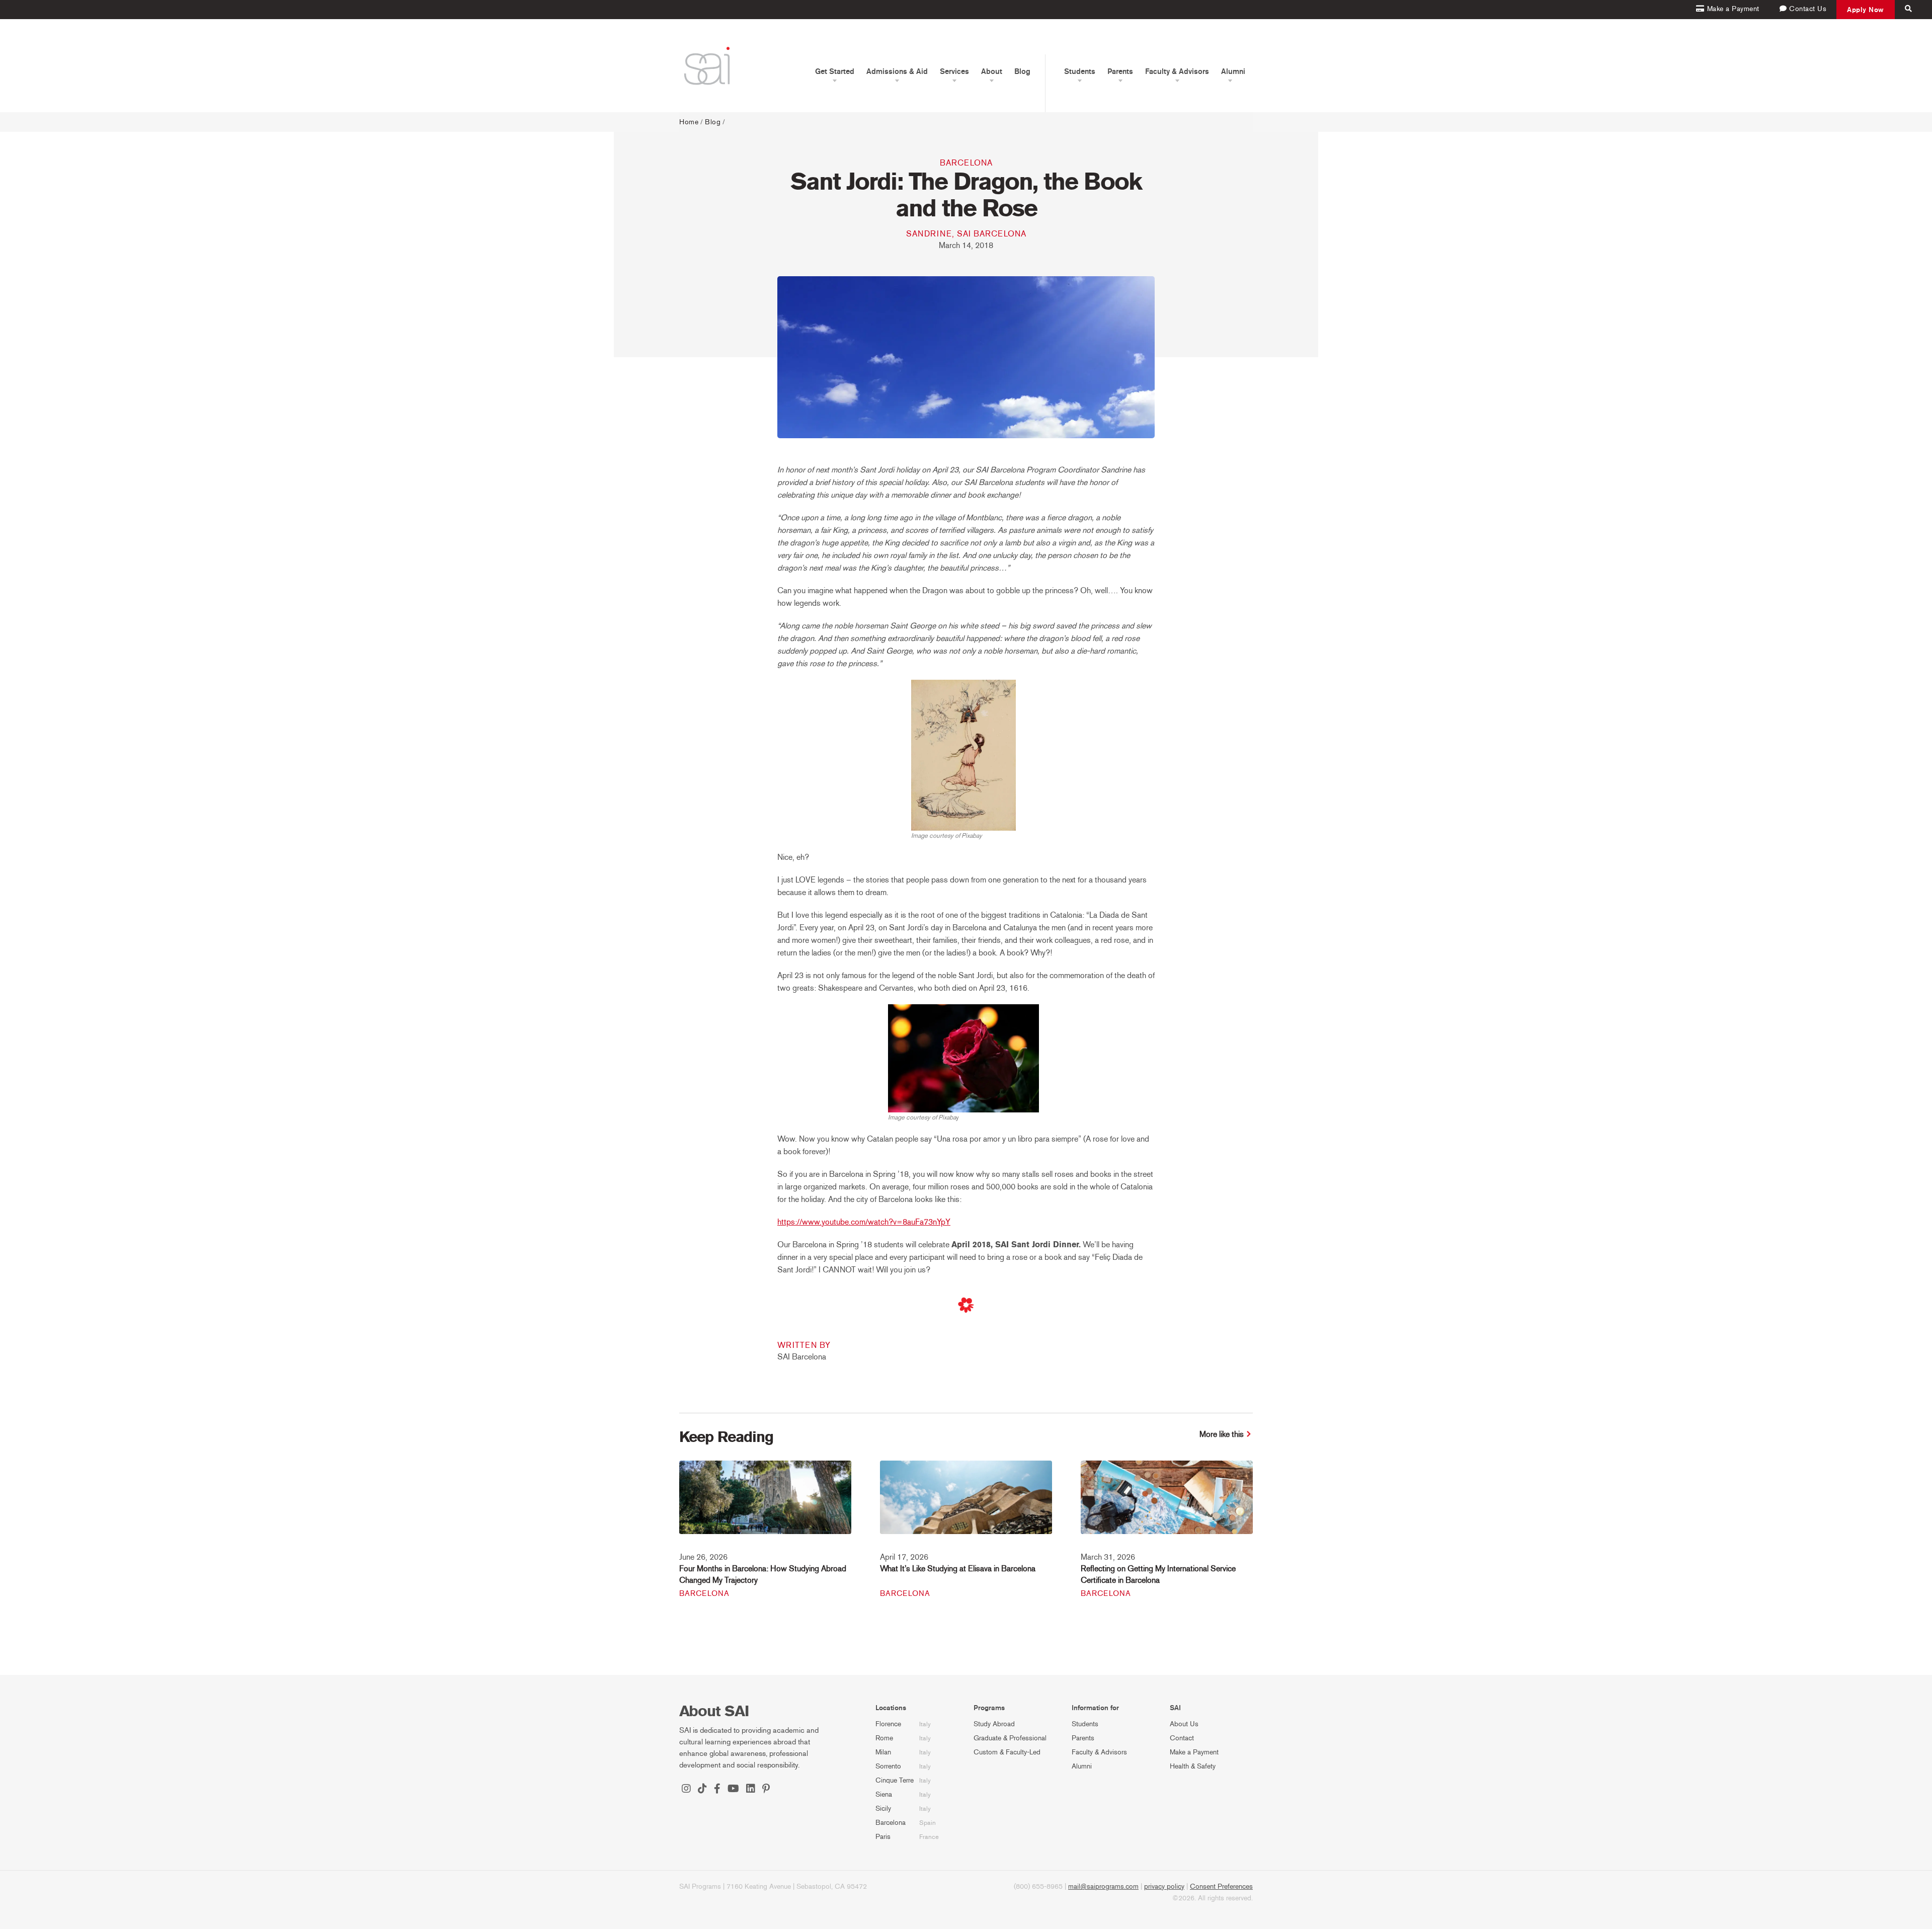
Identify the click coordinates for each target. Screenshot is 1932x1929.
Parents (1083, 1738)
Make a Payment (1194, 1752)
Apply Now (1866, 10)
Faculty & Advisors (1099, 1752)
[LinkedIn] (751, 1790)
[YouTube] (733, 1790)
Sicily (883, 1809)
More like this (1222, 1434)
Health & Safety (1193, 1766)
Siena (884, 1794)
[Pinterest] (766, 1790)
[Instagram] (686, 1790)
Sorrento (888, 1766)
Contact (1182, 1738)
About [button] (992, 71)
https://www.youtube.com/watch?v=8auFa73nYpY (864, 1222)
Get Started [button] (835, 71)
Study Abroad (994, 1724)
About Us (1184, 1724)
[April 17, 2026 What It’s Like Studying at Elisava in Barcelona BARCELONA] (966, 1504)
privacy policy (1164, 1886)
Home (689, 122)
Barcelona (966, 163)
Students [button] (1080, 71)
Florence (888, 1724)
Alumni (1082, 1766)
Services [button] (954, 71)
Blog (1022, 71)
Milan (883, 1752)
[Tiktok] (702, 1790)
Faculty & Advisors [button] (1177, 71)
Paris (883, 1837)
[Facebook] (717, 1790)
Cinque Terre (895, 1780)
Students (1085, 1724)
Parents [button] (1120, 71)
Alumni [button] (1233, 71)
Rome (884, 1738)
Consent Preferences (1221, 1886)
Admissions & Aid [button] (897, 71)
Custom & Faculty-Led (1007, 1752)
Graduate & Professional (1010, 1738)
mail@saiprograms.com (1103, 1886)
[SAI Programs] (707, 66)
